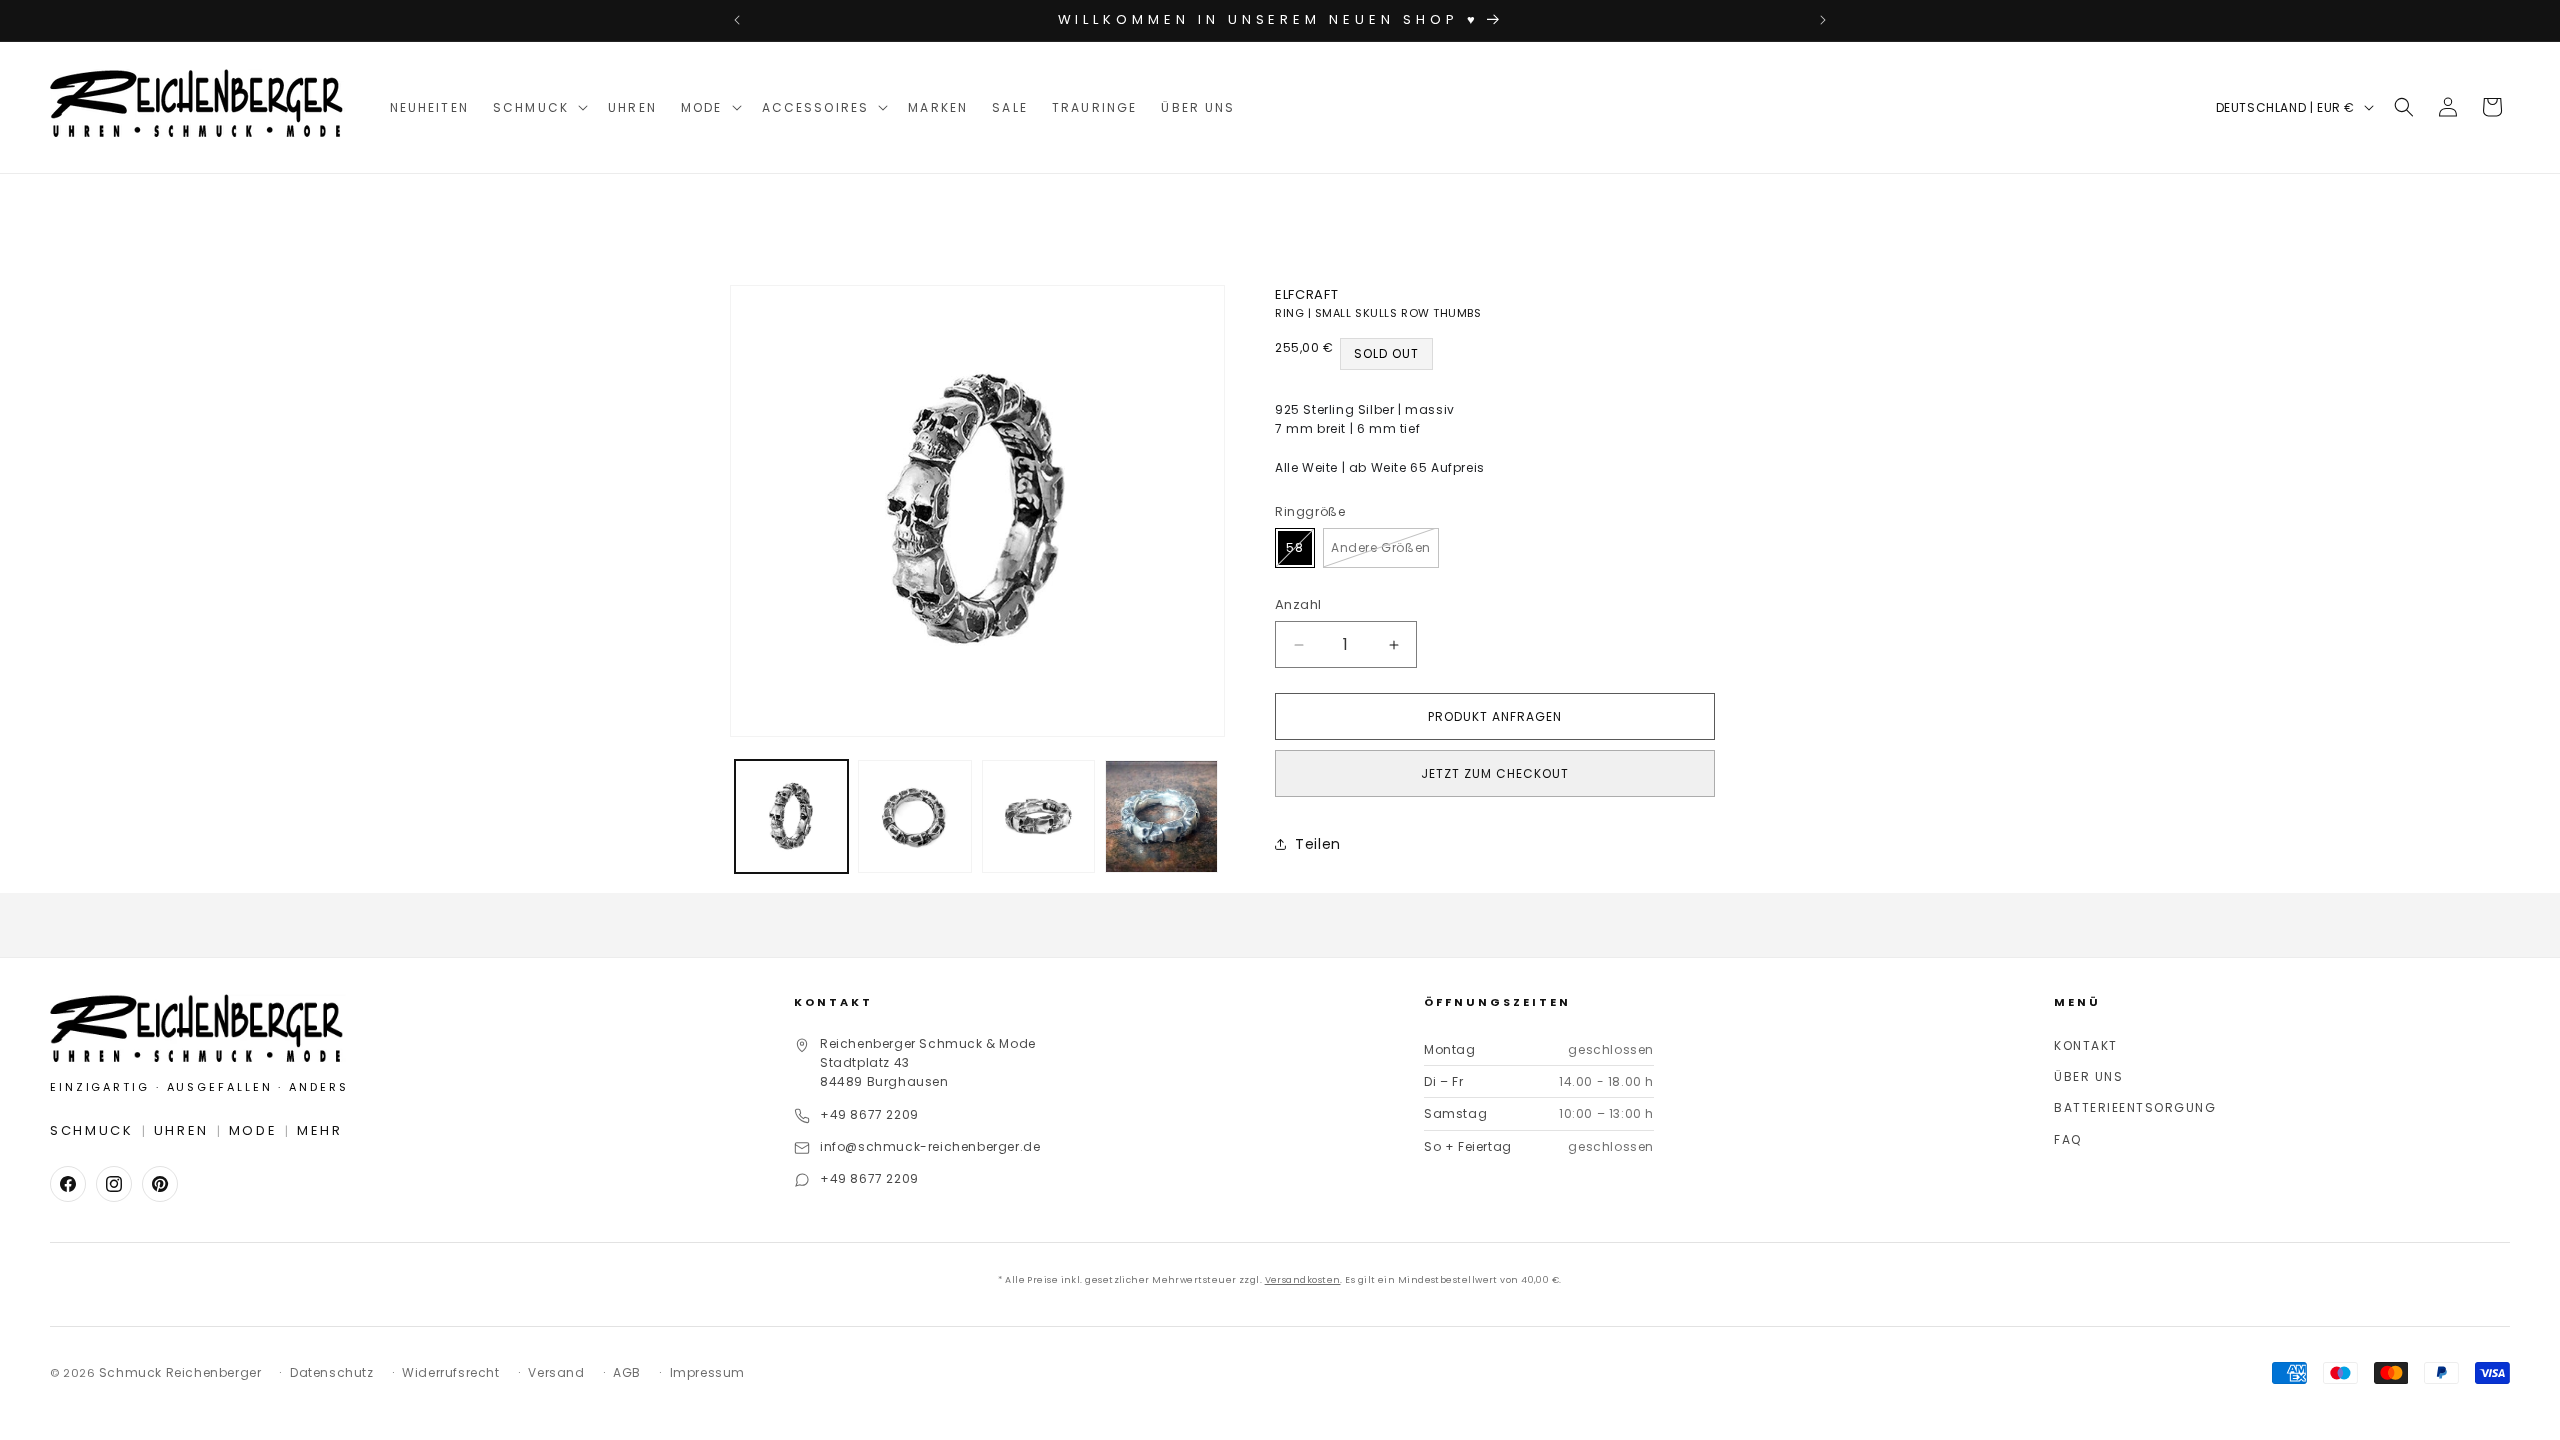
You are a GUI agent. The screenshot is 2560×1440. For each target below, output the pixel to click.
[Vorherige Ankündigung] (737, 20)
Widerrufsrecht (450, 1372)
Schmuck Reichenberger (180, 1372)
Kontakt (2086, 1045)
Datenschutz (332, 1372)
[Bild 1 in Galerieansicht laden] (791, 816)
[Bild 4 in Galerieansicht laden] (1161, 816)
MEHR (320, 1130)
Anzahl (1298, 604)
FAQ (2068, 1139)
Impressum (707, 1372)
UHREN (182, 1130)
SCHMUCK (92, 1130)
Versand (556, 1372)
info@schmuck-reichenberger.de (930, 1146)
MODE (253, 1130)
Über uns (2088, 1076)
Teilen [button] (1318, 844)
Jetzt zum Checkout (1495, 773)
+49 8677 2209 (869, 1114)
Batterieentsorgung (2135, 1107)
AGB (627, 1372)
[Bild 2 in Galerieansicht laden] (914, 816)
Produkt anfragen (1495, 716)
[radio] (1295, 548)
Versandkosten (1303, 1280)
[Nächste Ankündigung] (1823, 20)
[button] (538, 107)
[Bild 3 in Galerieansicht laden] (1038, 816)
